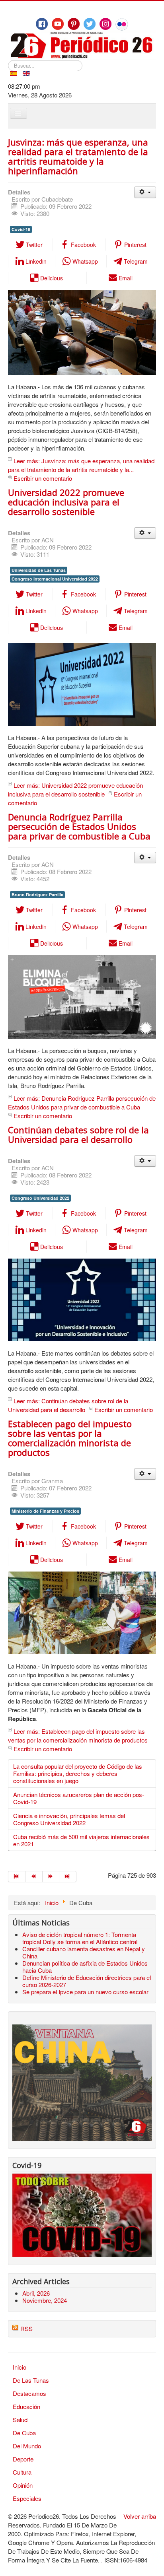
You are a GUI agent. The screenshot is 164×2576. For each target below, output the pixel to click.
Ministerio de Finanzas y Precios (45, 1511)
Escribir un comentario (43, 478)
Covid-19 (21, 229)
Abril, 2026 (36, 2293)
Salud (20, 2420)
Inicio (20, 2367)
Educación (26, 2406)
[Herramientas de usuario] (145, 192)
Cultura (22, 2472)
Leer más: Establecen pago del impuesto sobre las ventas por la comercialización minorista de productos (78, 1736)
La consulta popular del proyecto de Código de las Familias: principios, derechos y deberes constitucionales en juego (78, 1773)
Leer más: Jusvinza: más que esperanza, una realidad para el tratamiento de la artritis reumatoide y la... (81, 465)
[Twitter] (90, 24)
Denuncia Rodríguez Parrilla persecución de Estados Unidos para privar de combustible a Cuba (79, 826)
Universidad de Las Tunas (39, 570)
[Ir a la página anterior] (34, 1877)
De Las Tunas (31, 2380)
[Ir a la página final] (68, 1877)
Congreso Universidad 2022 (40, 1198)
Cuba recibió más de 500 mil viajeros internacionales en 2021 (81, 1840)
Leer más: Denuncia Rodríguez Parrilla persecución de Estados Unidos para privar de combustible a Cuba (82, 1102)
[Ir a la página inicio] (17, 1877)
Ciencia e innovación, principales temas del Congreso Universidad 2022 (69, 1819)
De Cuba (24, 2433)
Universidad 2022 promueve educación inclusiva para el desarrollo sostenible (66, 502)
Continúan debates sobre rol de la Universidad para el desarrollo (78, 1135)
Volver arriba (140, 2516)
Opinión (23, 2485)
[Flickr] (122, 24)
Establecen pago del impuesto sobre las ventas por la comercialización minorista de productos (70, 1438)
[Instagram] (105, 24)
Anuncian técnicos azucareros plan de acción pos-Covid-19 (79, 1798)
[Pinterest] (74, 24)
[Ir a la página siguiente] (51, 1877)
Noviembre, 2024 (45, 2300)
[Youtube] (58, 24)
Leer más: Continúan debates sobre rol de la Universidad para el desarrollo (68, 1405)
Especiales (27, 2498)
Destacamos (29, 2393)
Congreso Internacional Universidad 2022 (55, 579)
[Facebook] (42, 24)
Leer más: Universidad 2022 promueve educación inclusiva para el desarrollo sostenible (75, 790)
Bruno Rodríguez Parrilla (37, 895)
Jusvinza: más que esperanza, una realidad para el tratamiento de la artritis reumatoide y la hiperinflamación (78, 156)
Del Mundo (27, 2446)
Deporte (23, 2459)
